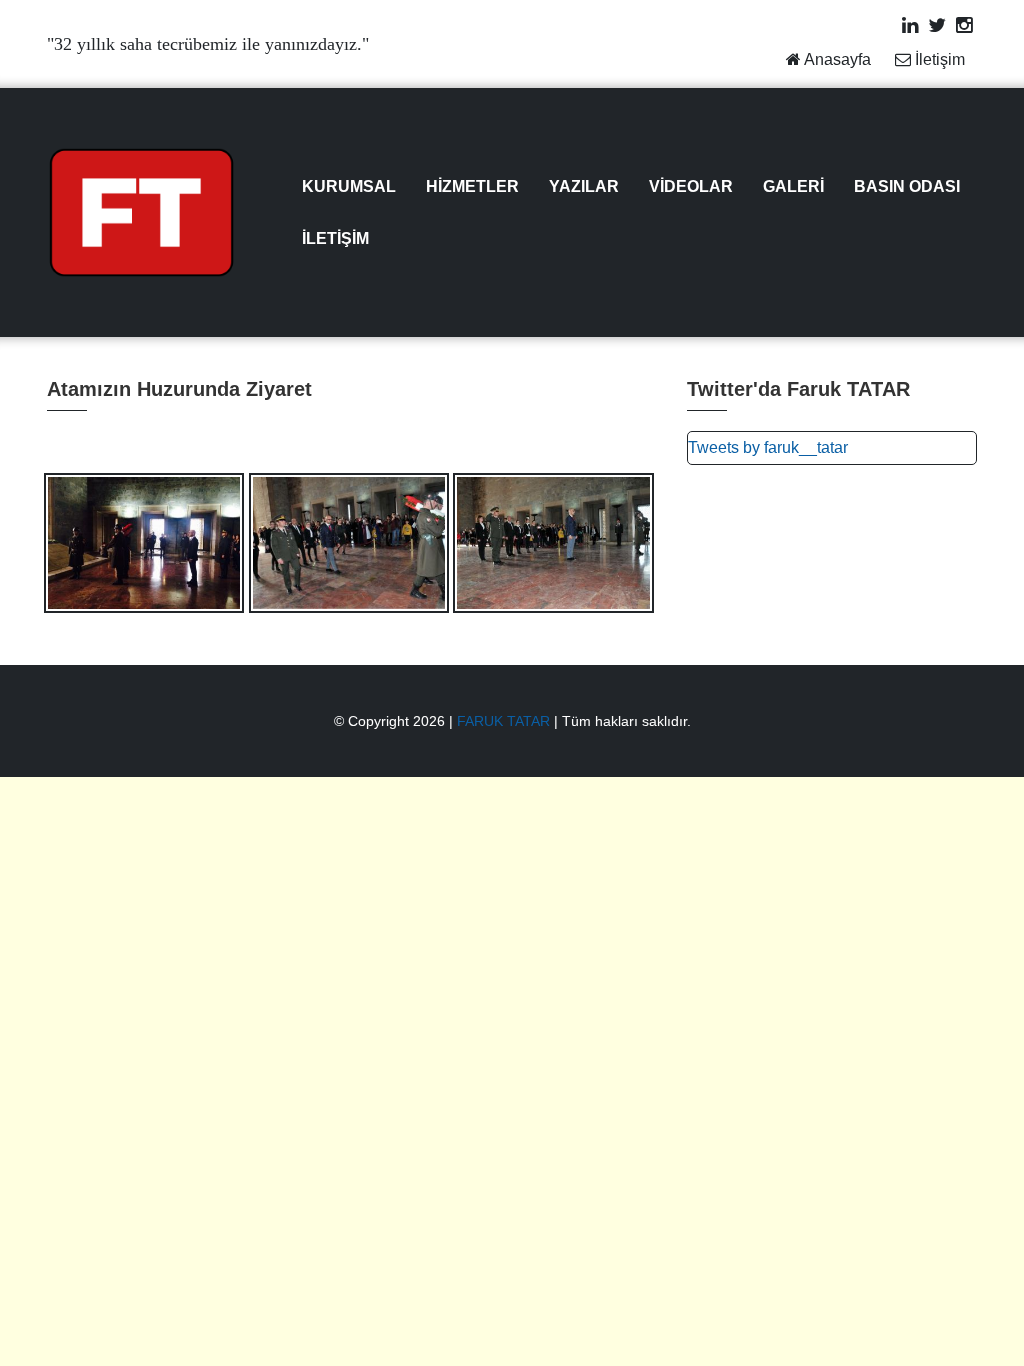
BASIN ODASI (907, 186)
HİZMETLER (472, 186)
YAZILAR (584, 186)
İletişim (938, 59)
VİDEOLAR (691, 186)
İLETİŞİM (335, 238)
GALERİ (793, 186)
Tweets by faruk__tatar (768, 447)
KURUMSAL (349, 186)
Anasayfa (836, 59)
